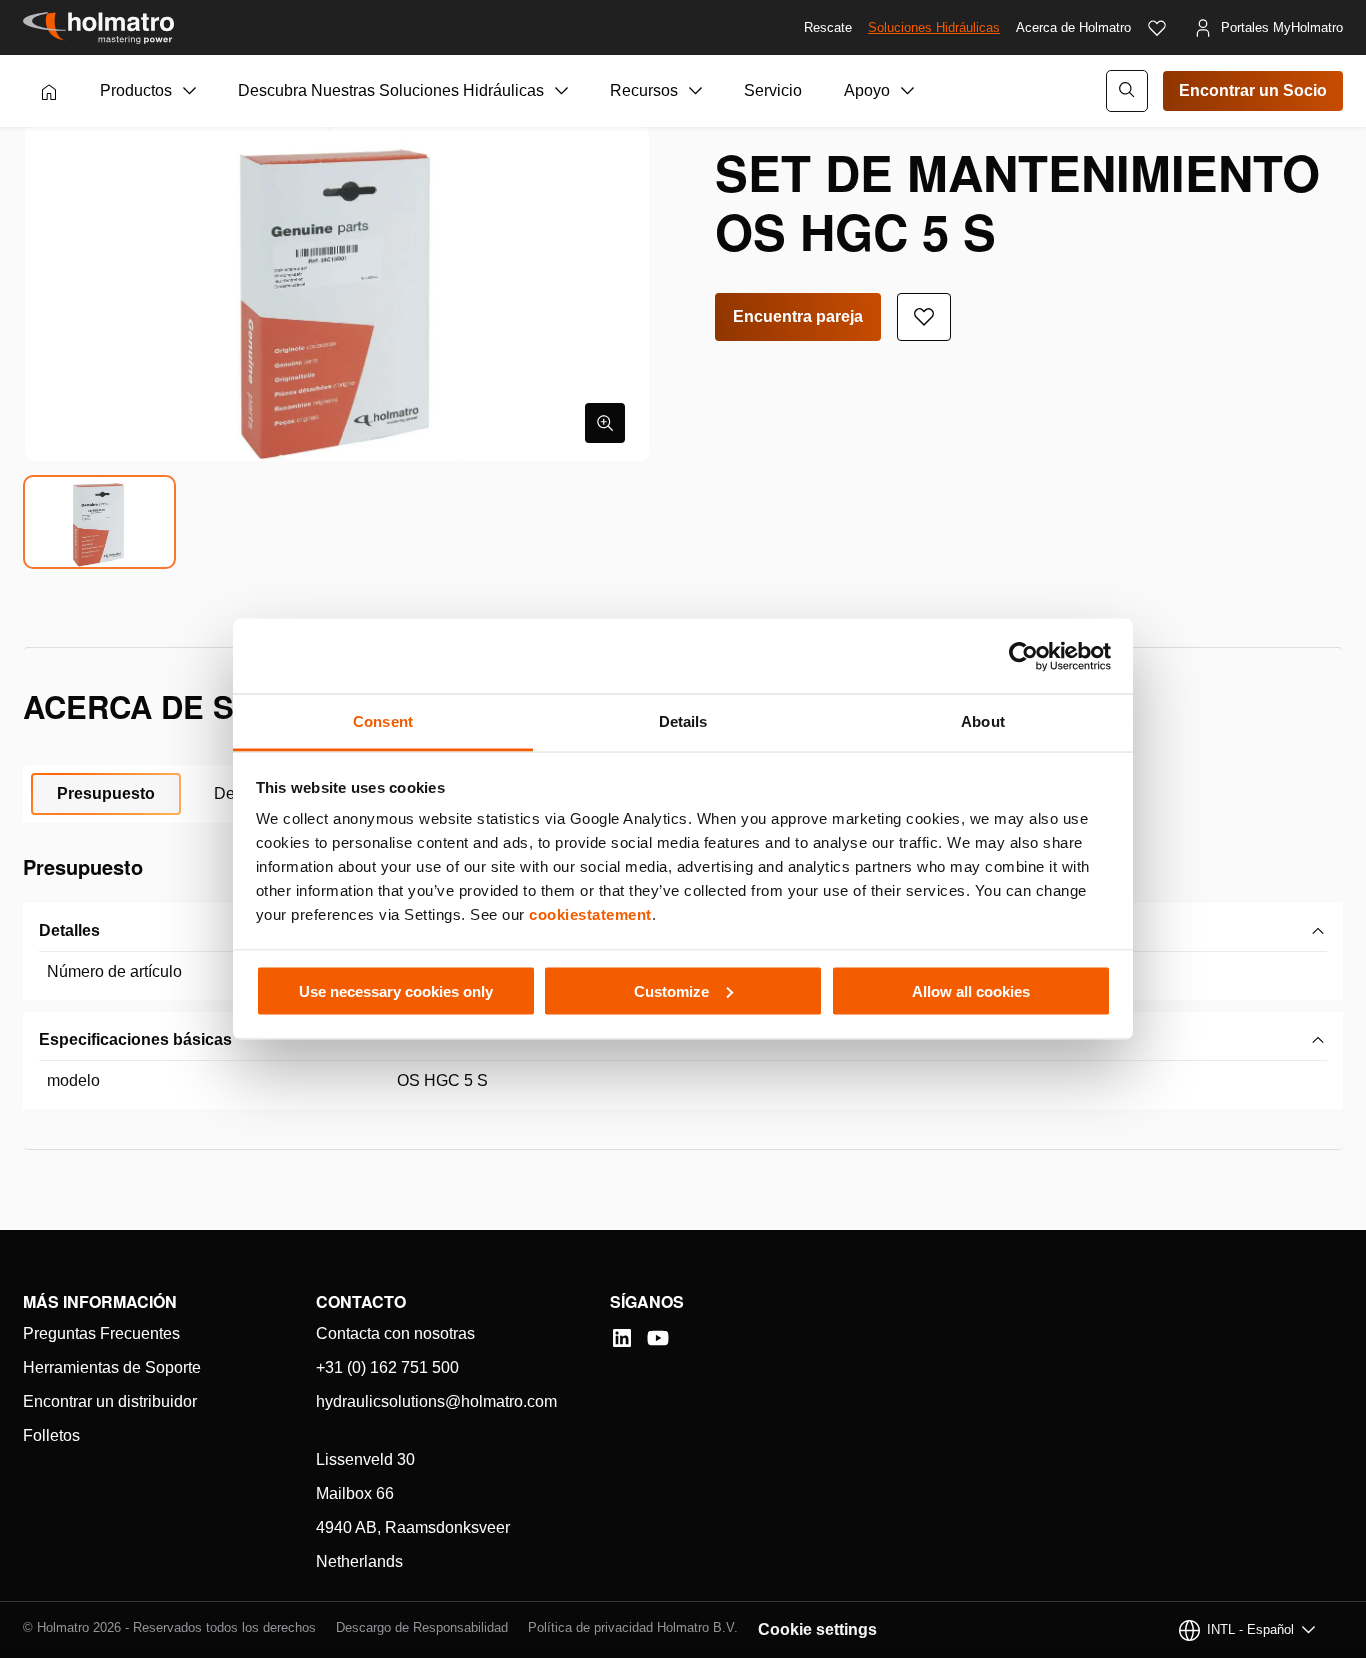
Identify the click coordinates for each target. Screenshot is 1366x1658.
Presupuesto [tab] (106, 793)
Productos (136, 90)
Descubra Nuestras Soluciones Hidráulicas (391, 90)
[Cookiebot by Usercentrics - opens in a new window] (1023, 656)
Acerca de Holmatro (1073, 27)
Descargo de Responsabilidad (422, 1627)
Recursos (644, 90)
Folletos (51, 1435)
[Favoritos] (1157, 28)
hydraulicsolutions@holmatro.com (436, 1401)
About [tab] (983, 721)
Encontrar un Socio (1253, 90)
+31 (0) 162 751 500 (387, 1367)
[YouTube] (658, 1338)
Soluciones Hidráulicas (934, 27)
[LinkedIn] (622, 1338)
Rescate (828, 27)
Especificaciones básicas (135, 1039)
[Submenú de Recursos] (696, 91)
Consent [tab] (383, 721)
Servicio (773, 90)
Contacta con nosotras (395, 1333)
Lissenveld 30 (365, 1459)
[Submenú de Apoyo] (908, 91)
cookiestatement (590, 914)
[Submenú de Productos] (190, 91)
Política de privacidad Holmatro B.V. (633, 1627)
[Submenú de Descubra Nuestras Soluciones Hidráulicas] (562, 91)
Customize (671, 990)
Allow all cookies (971, 990)
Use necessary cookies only (396, 990)
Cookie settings (817, 1629)
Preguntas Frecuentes (101, 1333)
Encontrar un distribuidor (110, 1401)
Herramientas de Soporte (112, 1367)
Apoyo (867, 90)
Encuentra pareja (798, 316)
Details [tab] (683, 721)
